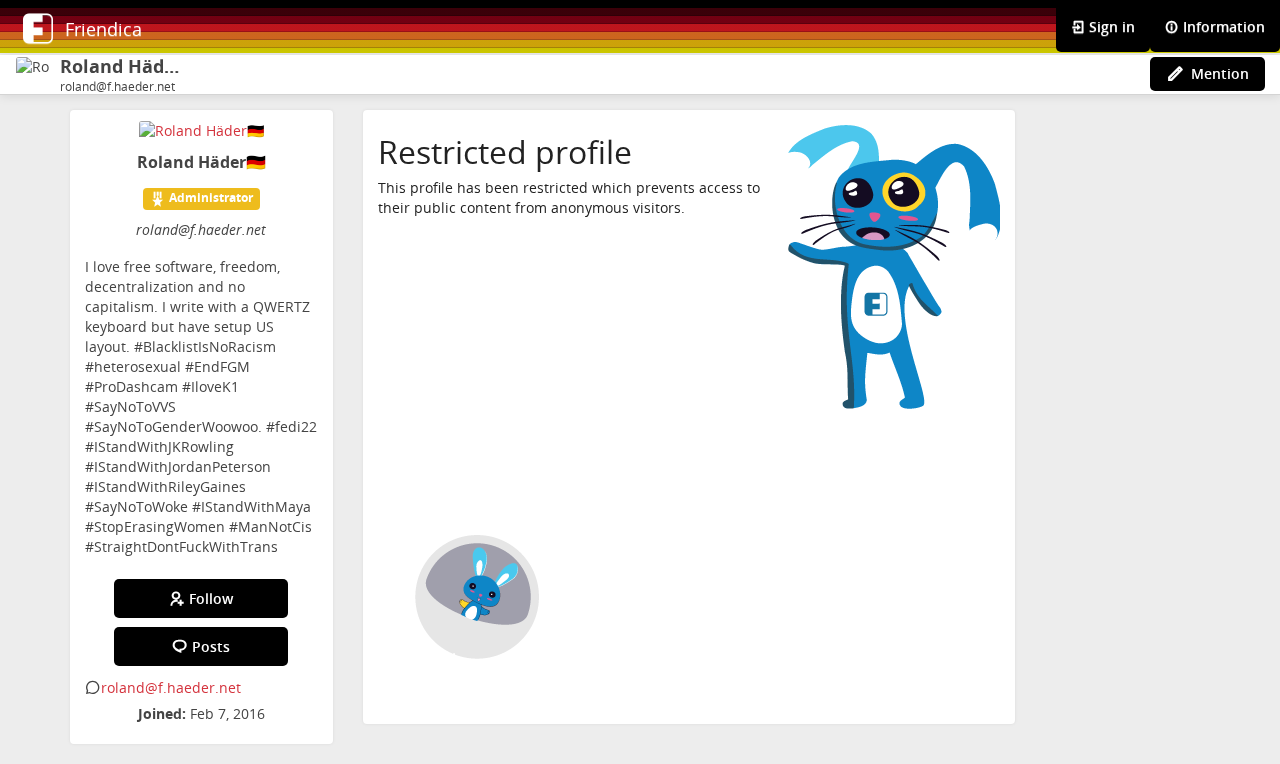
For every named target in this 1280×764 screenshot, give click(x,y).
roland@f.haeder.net (171, 687)
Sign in (1110, 26)
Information (1222, 26)
